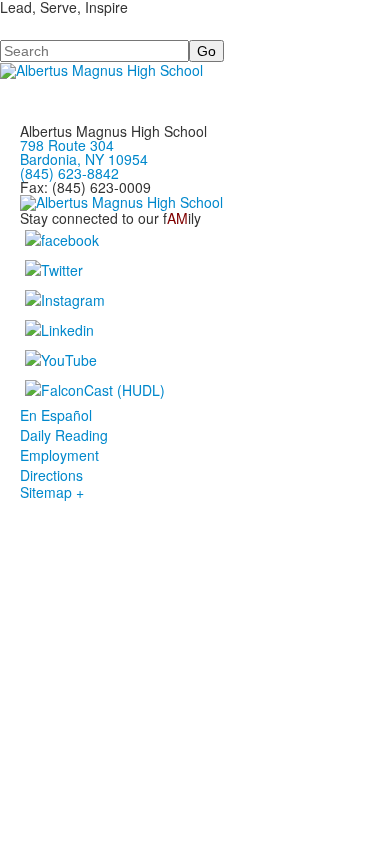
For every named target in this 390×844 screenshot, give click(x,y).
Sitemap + (52, 492)
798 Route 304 (67, 145)
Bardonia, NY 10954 (84, 159)
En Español (56, 415)
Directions (51, 475)
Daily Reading (64, 435)
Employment (59, 455)
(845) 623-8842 (69, 173)
